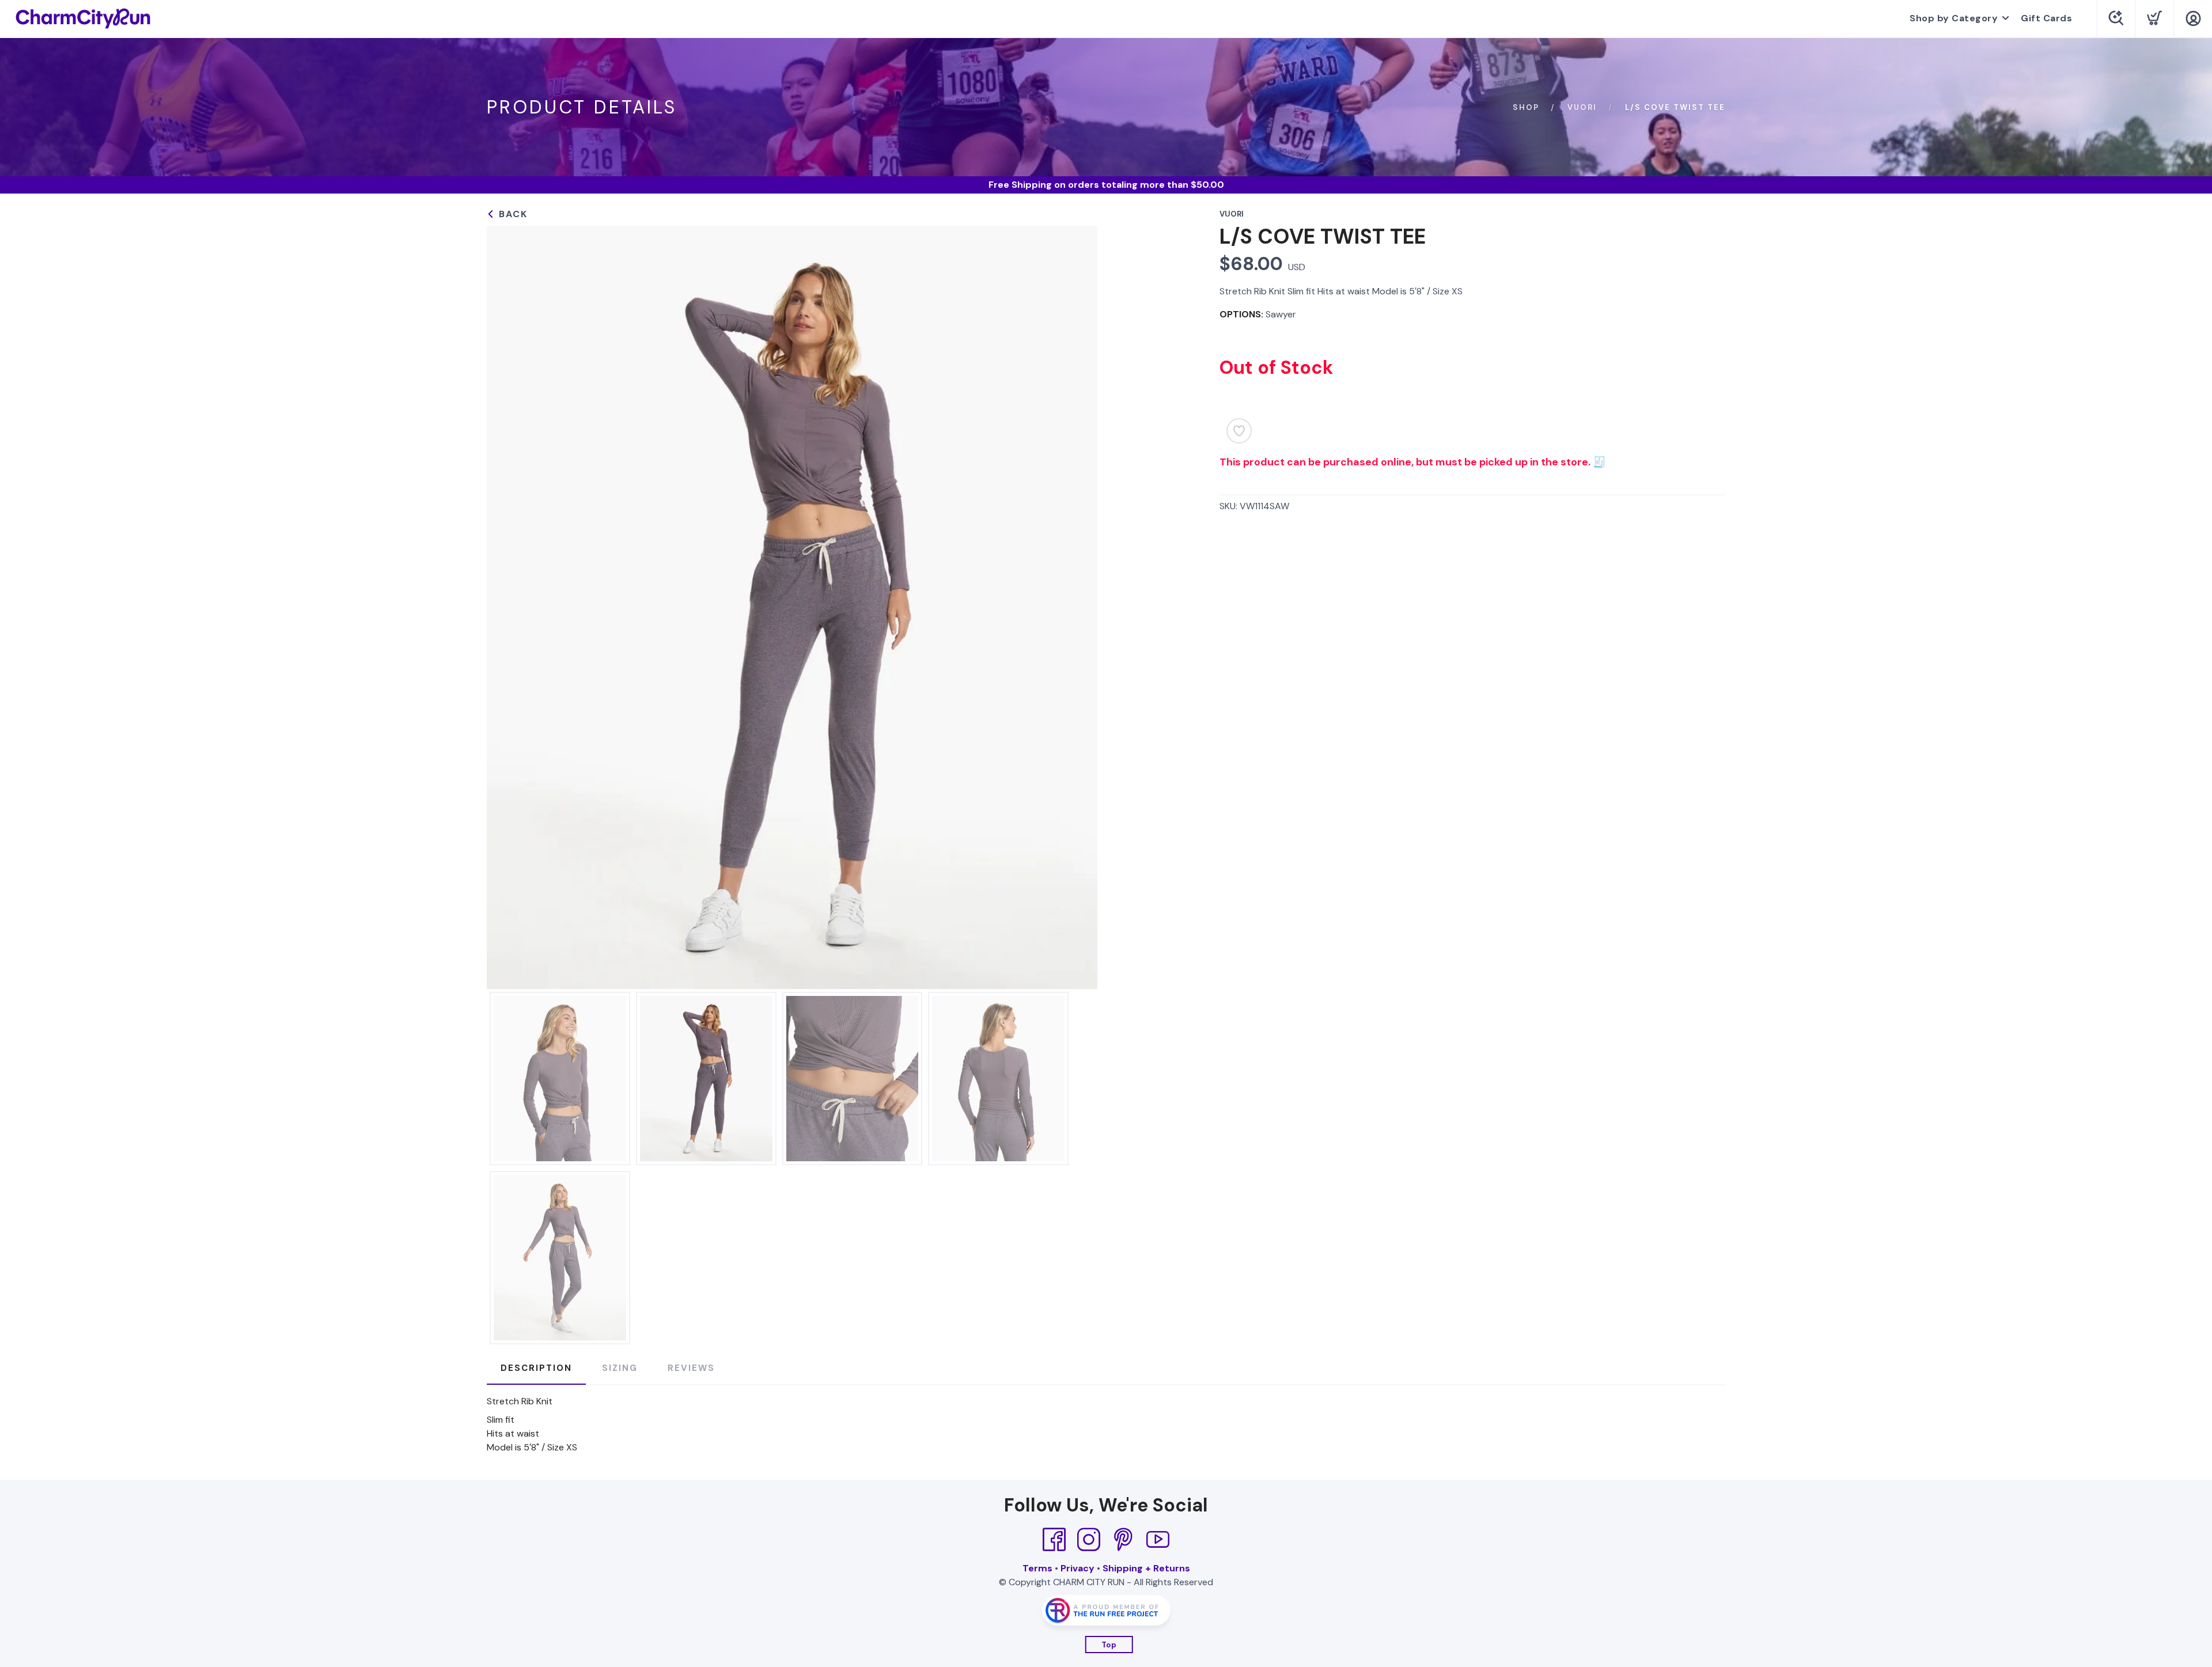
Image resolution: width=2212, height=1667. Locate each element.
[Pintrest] (1123, 1540)
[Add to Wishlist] (1239, 431)
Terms (1037, 1568)
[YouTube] (1158, 1540)
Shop (1526, 107)
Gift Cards (2046, 18)
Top (1109, 1645)
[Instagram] (1089, 1540)
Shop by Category (1954, 18)
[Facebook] (1054, 1540)
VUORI (1582, 107)
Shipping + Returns (1146, 1568)
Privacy (1077, 1568)
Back (512, 214)
